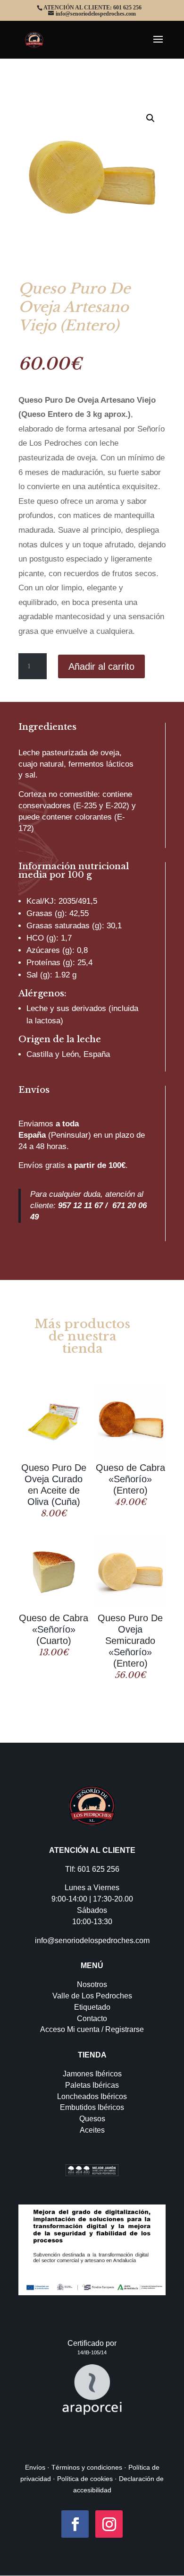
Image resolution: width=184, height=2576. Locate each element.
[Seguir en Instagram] (109, 2524)
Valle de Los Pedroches (92, 1996)
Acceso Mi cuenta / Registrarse (92, 2029)
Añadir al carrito (101, 666)
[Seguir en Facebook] (75, 2524)
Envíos (35, 2467)
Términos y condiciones (86, 2467)
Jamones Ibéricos (92, 2074)
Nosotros (92, 1984)
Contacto (92, 2018)
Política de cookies (85, 2479)
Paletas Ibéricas (92, 2085)
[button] (151, 118)
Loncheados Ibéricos (92, 2096)
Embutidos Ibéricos (92, 2107)
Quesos (92, 2119)
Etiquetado (92, 2007)
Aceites (92, 2130)
